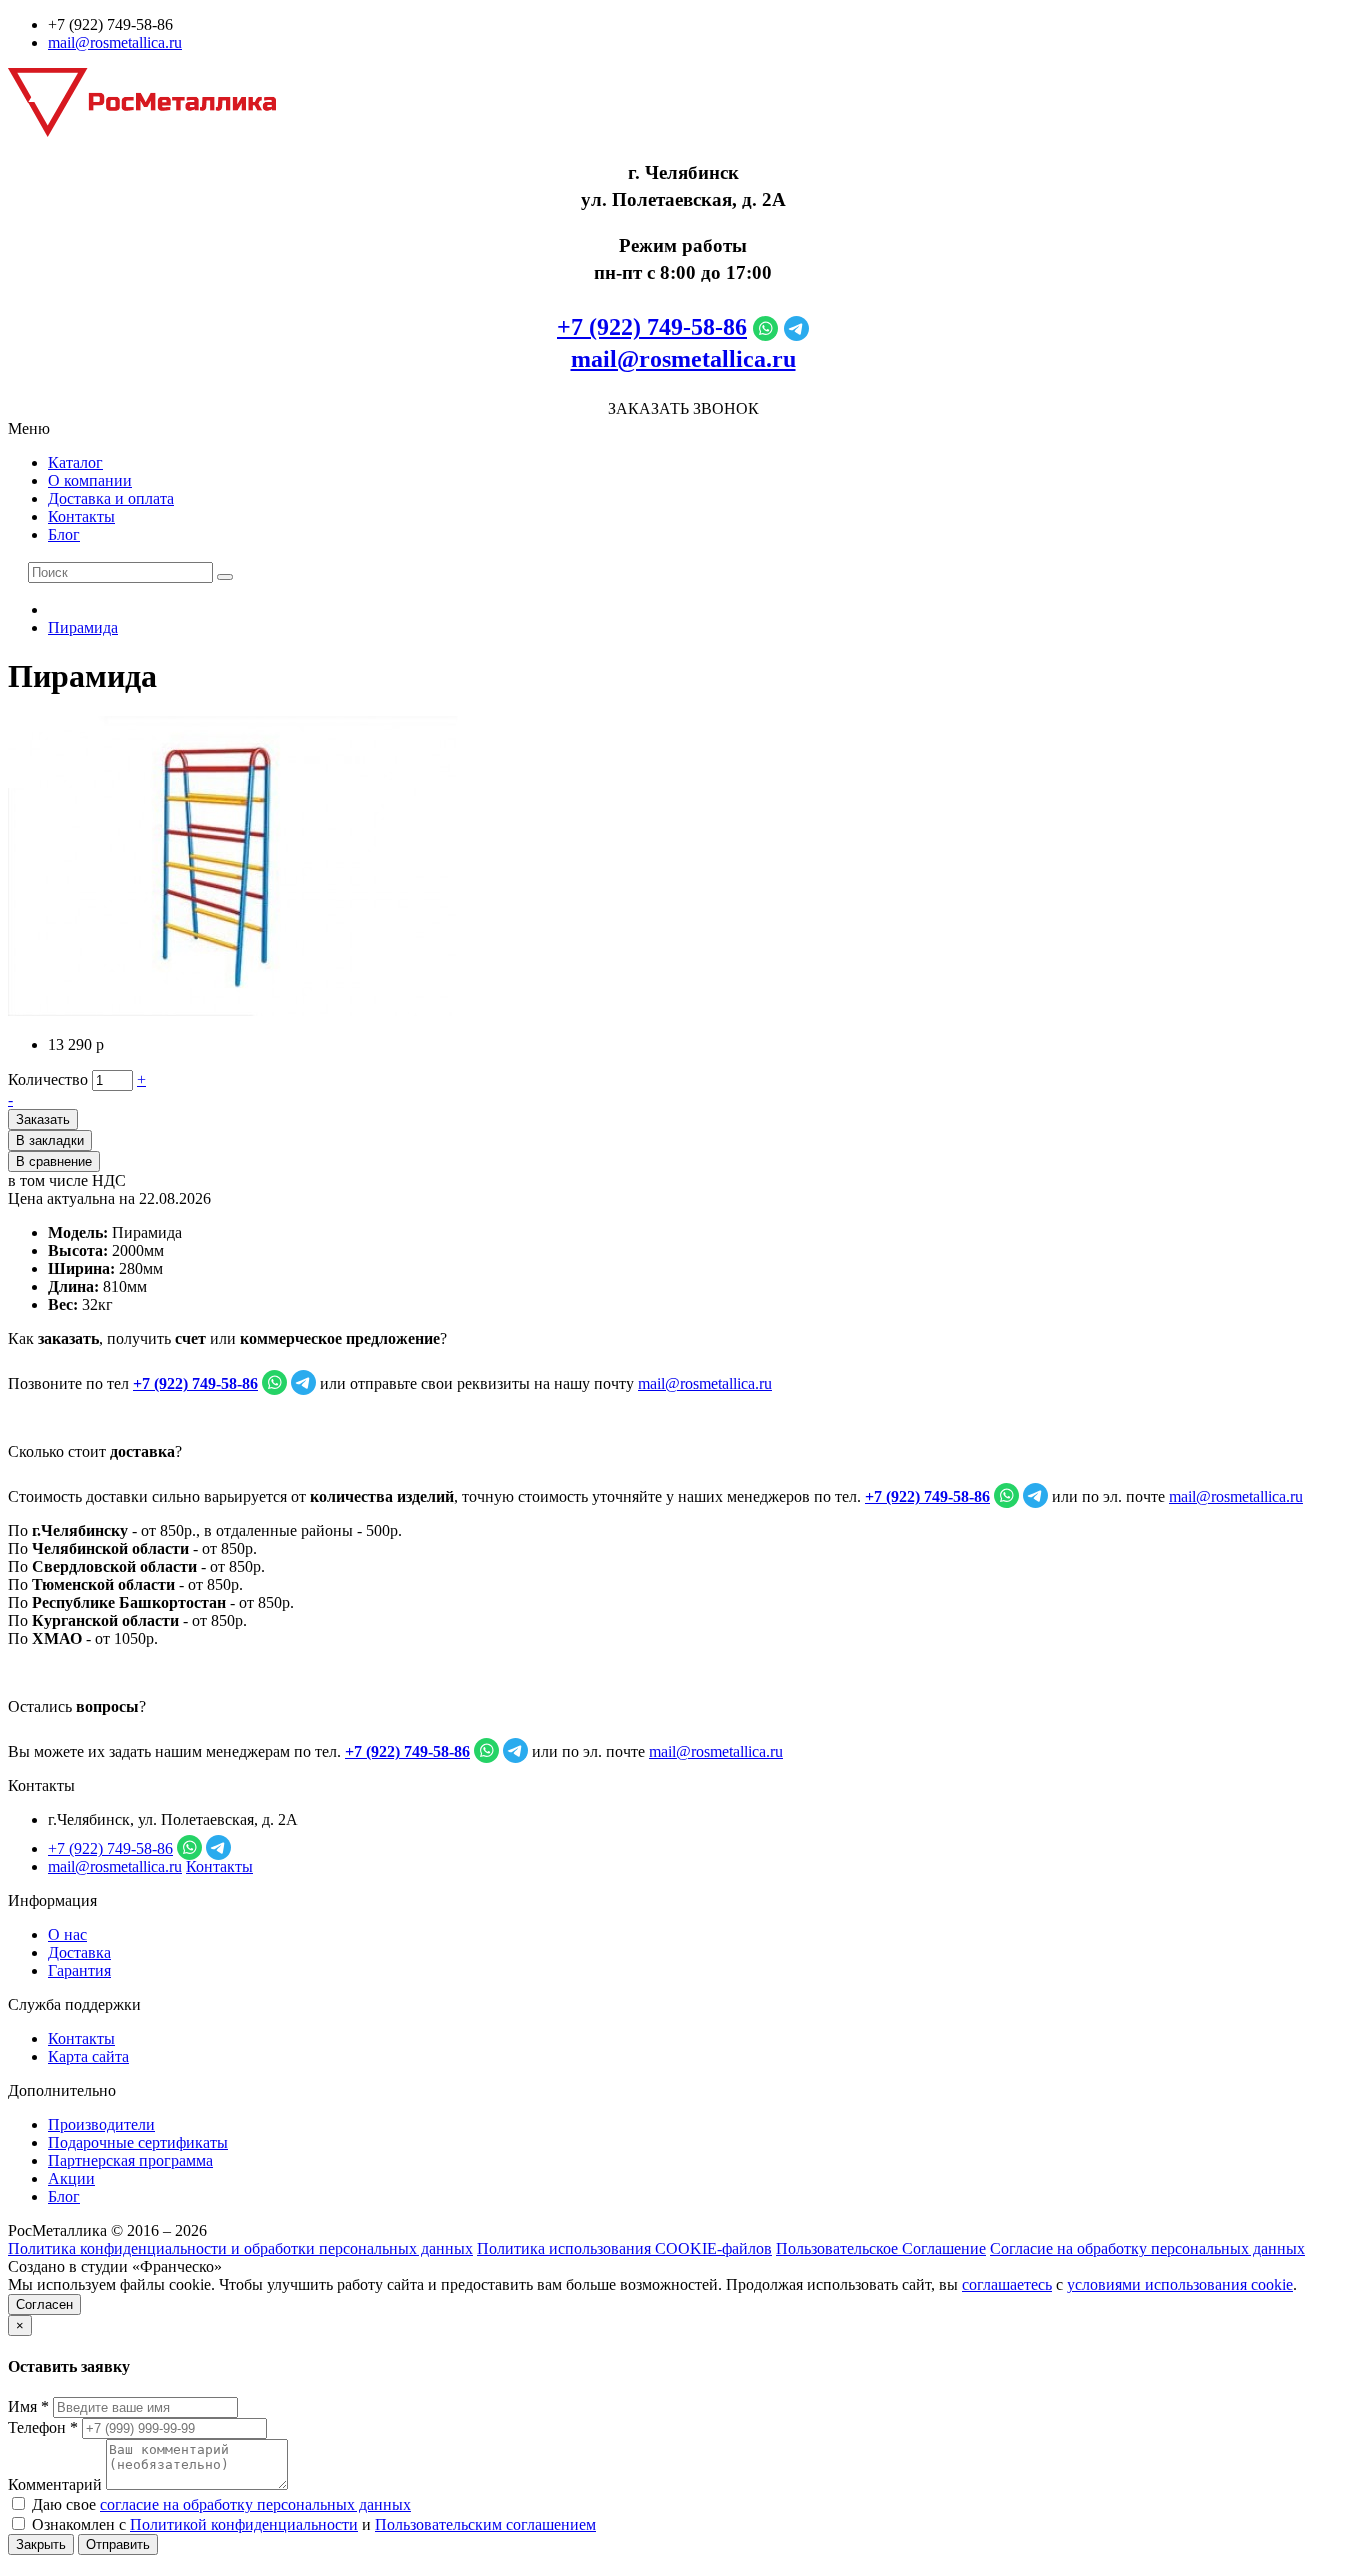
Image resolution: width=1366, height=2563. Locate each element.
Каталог (75, 462)
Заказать (43, 1119)
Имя (28, 2406)
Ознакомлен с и (312, 2524)
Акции (71, 2178)
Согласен (44, 2304)
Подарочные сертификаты (138, 2142)
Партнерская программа (130, 2160)
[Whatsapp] (765, 327)
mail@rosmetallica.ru (115, 42)
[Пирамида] (233, 1010)
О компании (90, 480)
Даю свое (219, 2504)
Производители (101, 2124)
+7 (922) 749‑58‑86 (652, 327)
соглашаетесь (1007, 2284)
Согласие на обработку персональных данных (1147, 2248)
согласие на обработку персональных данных (255, 2504)
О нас (67, 1934)
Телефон (43, 2427)
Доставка (79, 1952)
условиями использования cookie (1180, 2284)
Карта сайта (88, 2056)
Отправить (118, 2544)
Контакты (81, 516)
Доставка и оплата (111, 498)
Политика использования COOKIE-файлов (624, 2248)
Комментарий (55, 2484)
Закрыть (41, 2544)
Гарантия (79, 1970)
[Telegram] (796, 327)
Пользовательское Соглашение (881, 2248)
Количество (48, 1079)
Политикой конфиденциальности (244, 2524)
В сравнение (54, 1161)
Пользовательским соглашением (485, 2524)
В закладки (50, 1140)
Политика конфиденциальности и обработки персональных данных (240, 2248)
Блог (64, 534)
